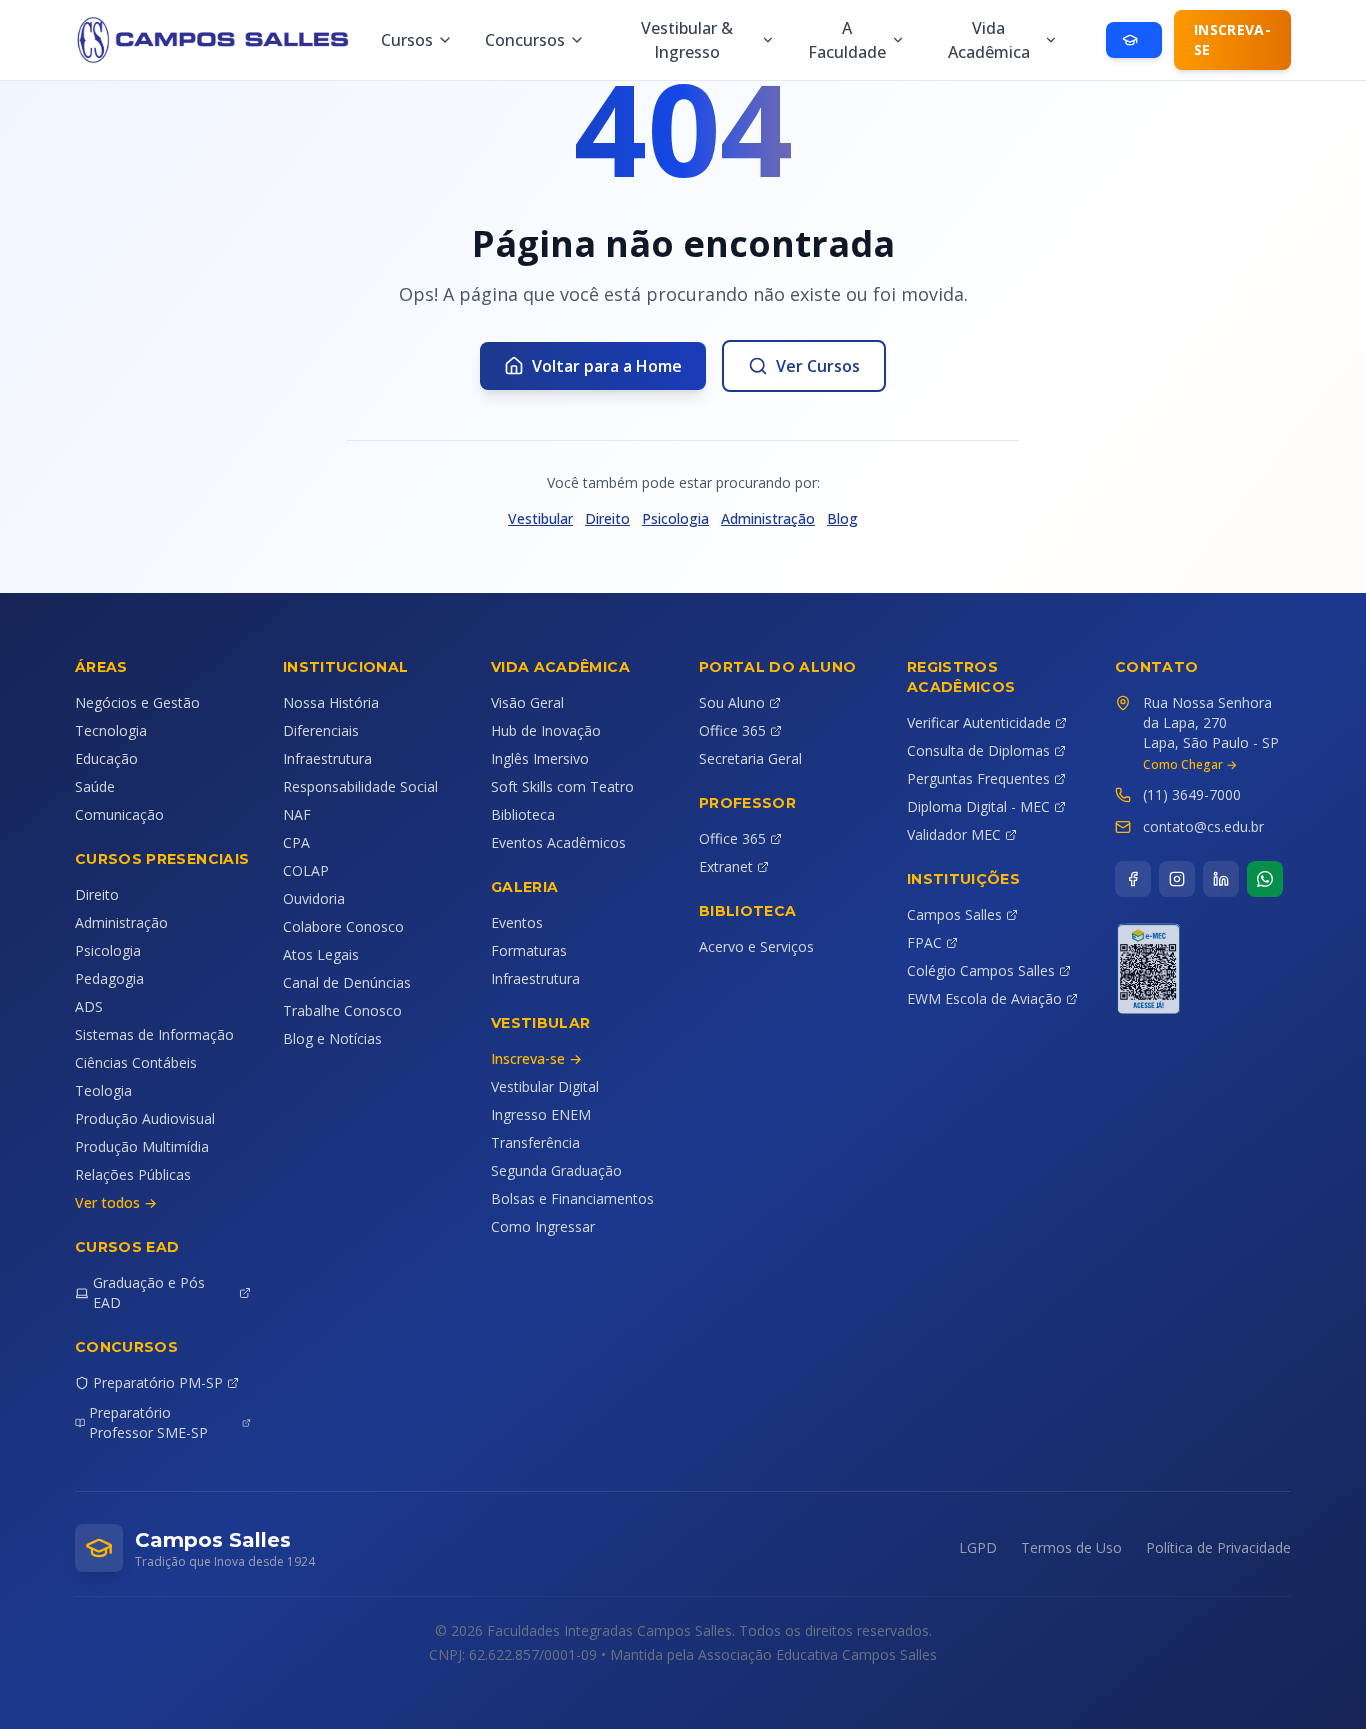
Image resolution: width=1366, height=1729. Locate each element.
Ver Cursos (818, 366)
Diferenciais (321, 730)
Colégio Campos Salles (981, 970)
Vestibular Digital (545, 1086)
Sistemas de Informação (154, 1034)
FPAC (924, 942)
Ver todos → (116, 1202)
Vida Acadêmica (989, 40)
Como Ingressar (543, 1226)
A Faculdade (847, 40)
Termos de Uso (1071, 1547)
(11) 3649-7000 (1192, 794)
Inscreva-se (1232, 39)
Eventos (517, 922)
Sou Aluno (732, 702)
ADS (89, 1006)
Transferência (535, 1142)
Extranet (726, 866)
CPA (296, 842)
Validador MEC (954, 834)
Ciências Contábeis (136, 1062)
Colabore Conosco (343, 926)
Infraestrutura (327, 758)
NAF (297, 814)
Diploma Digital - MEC (978, 806)
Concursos (525, 40)
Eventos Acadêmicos (558, 842)
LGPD (978, 1547)
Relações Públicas (133, 1174)
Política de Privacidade (1218, 1547)
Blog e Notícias (332, 1038)
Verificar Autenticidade (979, 722)
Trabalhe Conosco (342, 1010)
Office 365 (732, 730)
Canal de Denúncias (347, 982)
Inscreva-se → (536, 1058)
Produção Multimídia (142, 1146)
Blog (842, 518)
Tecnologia (111, 730)
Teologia (103, 1090)
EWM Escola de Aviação (984, 998)
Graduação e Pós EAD (149, 1292)
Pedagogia (109, 978)
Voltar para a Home (607, 366)
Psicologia (675, 518)
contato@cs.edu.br (1203, 826)
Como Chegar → (1190, 765)
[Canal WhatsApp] (1265, 879)
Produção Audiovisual (145, 1118)
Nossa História (331, 702)
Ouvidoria (314, 898)
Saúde (95, 786)
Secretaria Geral (750, 758)
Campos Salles (954, 914)
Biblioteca (523, 814)
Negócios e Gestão (137, 702)
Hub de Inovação (546, 730)
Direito (607, 518)
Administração (768, 518)
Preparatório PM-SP (158, 1382)
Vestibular (540, 518)
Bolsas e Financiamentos (572, 1198)
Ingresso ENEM (541, 1114)
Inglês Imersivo (540, 758)
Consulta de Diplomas (978, 750)
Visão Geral (527, 702)
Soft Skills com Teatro (562, 786)
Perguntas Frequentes (978, 778)
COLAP (306, 870)
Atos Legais (321, 954)
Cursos (407, 40)
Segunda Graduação (556, 1170)
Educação (106, 758)
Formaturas (529, 950)
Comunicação (119, 814)
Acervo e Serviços (756, 946)
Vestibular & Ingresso (687, 40)
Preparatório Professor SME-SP (148, 1422)
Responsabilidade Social (360, 786)
